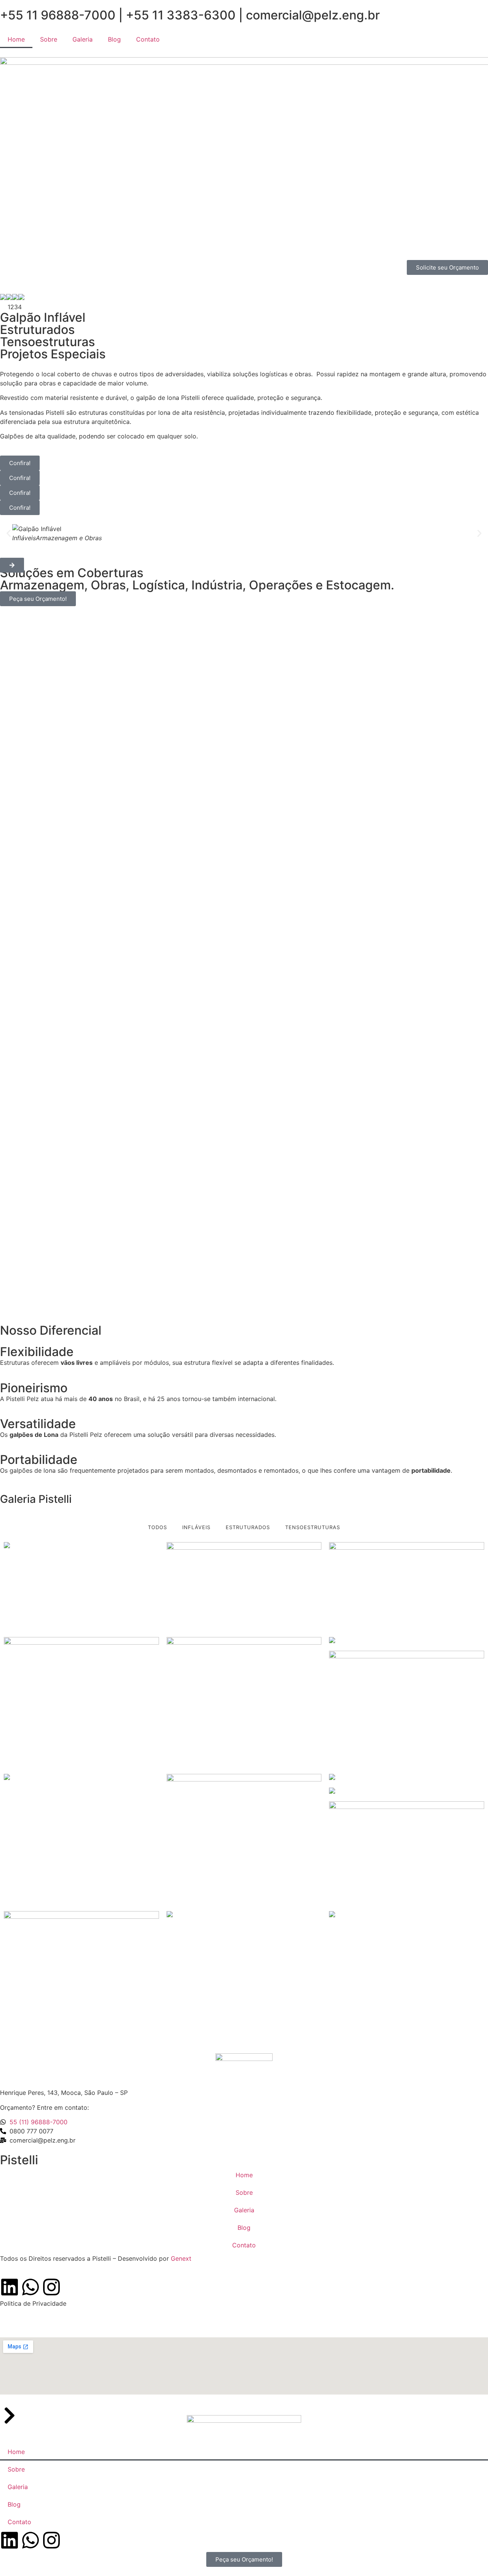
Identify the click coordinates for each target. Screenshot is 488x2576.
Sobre (49, 39)
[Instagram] (51, 2287)
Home (16, 39)
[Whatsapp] (30, 2287)
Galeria (83, 39)
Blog (114, 39)
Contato (148, 39)
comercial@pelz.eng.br (313, 15)
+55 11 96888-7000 (58, 15)
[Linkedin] (10, 2287)
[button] (9, 533)
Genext (182, 2258)
